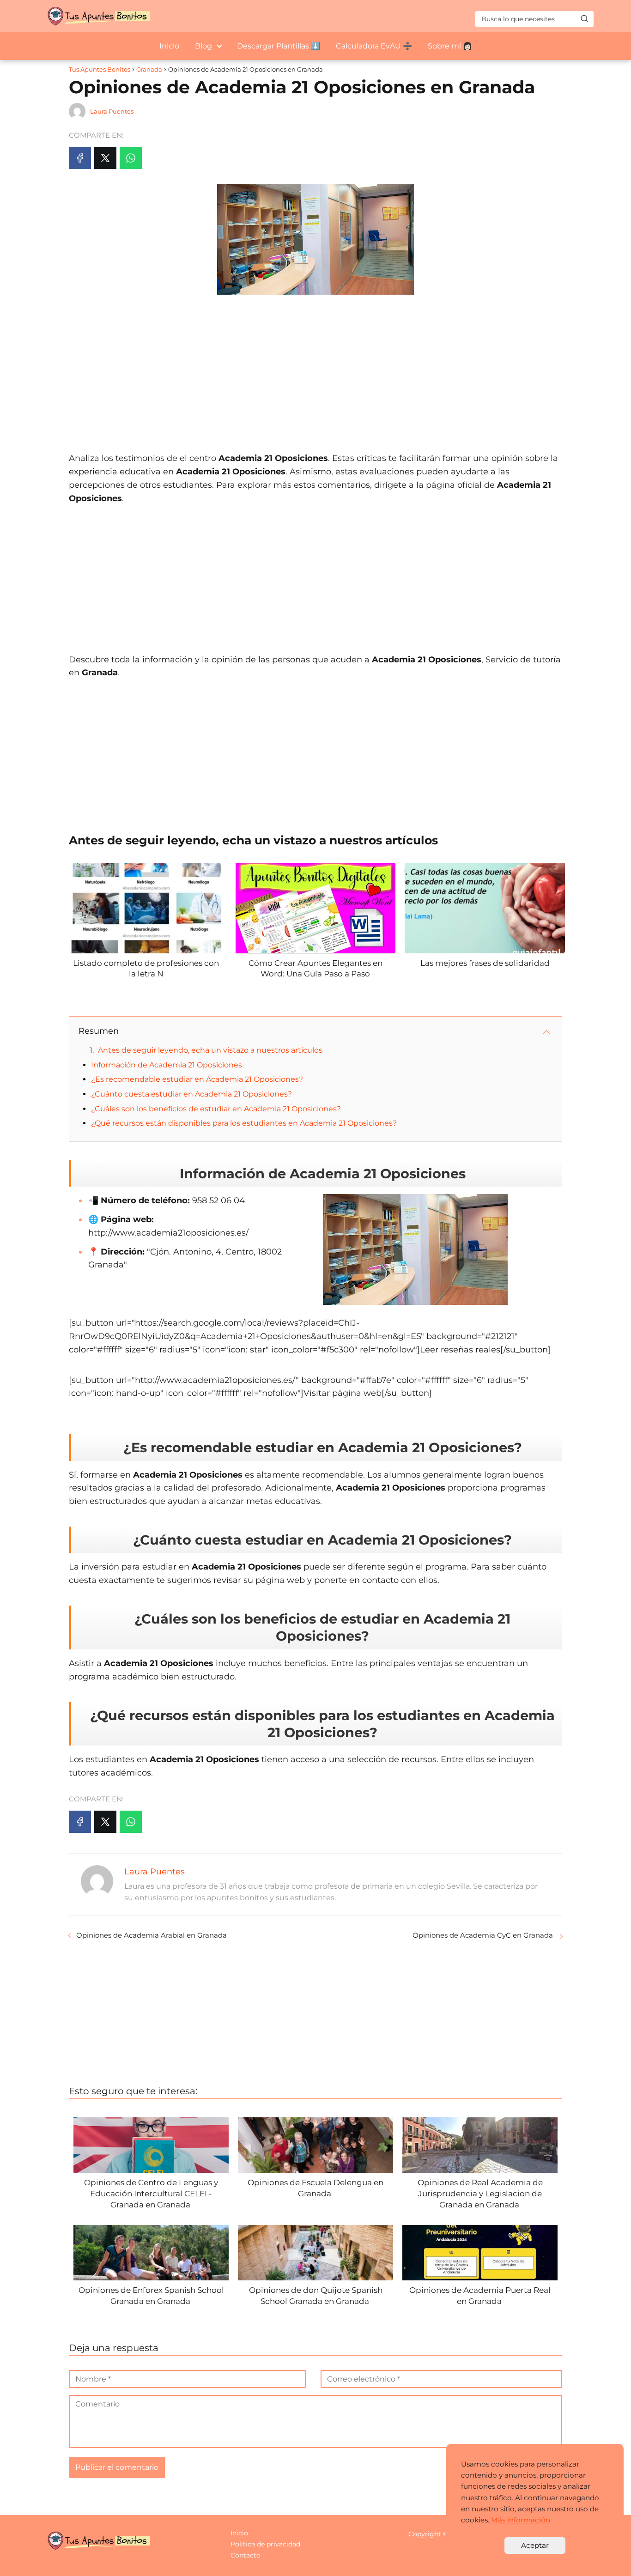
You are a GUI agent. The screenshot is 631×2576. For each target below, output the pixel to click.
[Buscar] (584, 18)
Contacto (246, 2555)
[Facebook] (80, 158)
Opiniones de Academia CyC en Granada (484, 1935)
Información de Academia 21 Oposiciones (167, 1065)
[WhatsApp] (131, 158)
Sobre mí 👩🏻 (450, 46)
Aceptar (535, 2545)
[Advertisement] (315, 369)
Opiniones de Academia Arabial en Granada (152, 1935)
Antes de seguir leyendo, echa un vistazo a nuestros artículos (210, 1050)
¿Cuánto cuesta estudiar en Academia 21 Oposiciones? (191, 1094)
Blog (203, 46)
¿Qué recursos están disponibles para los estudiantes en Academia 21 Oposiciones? (244, 1123)
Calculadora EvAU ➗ (374, 46)
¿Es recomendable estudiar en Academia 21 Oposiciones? (197, 1079)
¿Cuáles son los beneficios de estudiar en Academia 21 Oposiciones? (216, 1109)
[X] (105, 158)
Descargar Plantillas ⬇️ (279, 46)
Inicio (169, 46)
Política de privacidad (265, 2544)
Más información (521, 2520)
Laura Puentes (112, 111)
